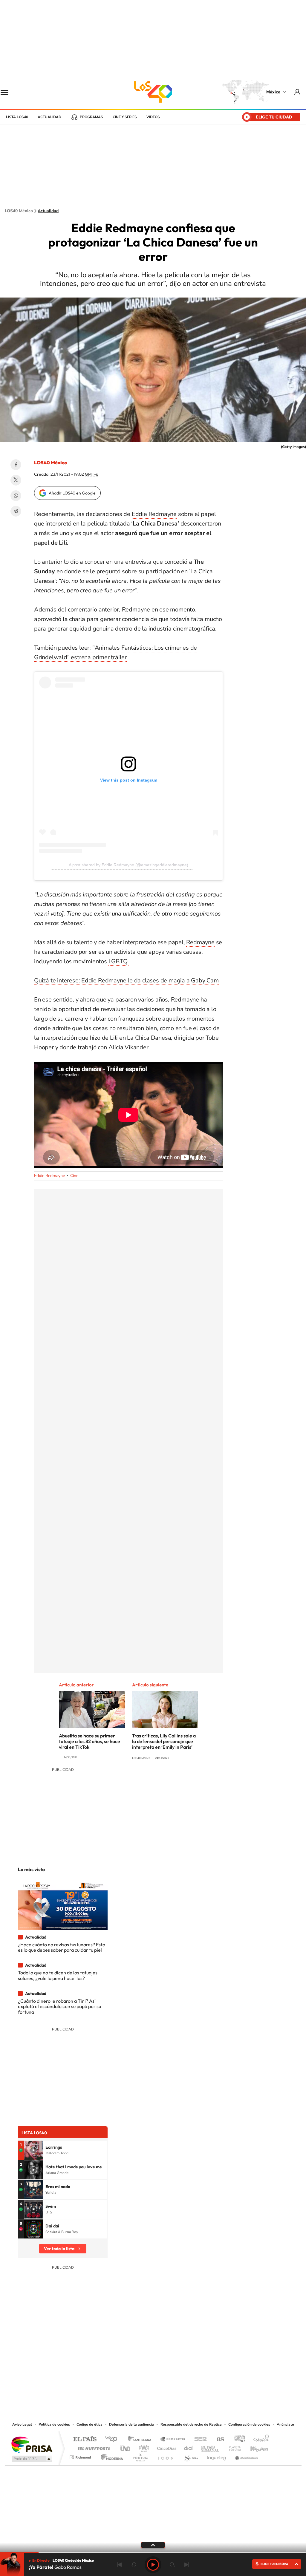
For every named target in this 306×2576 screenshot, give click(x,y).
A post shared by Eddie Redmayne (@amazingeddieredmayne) (128, 865)
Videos (153, 117)
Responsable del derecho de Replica (191, 2424)
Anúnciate (285, 2424)
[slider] (153, 2553)
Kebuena (254, 2447)
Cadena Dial (189, 2447)
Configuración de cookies (249, 2424)
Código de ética (89, 2424)
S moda (191, 2456)
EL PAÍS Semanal (211, 2447)
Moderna (110, 2456)
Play (153, 2565)
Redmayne (200, 942)
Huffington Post (93, 2447)
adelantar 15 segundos (172, 2565)
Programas (91, 117)
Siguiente (186, 2565)
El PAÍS (85, 2439)
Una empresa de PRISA (32, 2444)
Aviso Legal (22, 2424)
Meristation (246, 2456)
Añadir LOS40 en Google (72, 493)
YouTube (135, 2384)
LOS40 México (153, 92)
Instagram (147, 2384)
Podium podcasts (140, 2456)
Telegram (16, 511)
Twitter (16, 480)
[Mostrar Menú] (8, 92)
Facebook (16, 465)
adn (237, 2439)
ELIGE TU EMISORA (274, 2564)
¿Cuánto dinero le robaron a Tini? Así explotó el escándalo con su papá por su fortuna (59, 2006)
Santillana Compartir (173, 2439)
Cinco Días (166, 2447)
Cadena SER (199, 2439)
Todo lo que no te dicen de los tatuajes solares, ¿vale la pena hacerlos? (58, 1975)
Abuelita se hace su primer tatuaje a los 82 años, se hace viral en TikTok (89, 1741)
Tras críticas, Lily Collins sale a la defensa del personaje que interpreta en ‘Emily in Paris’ (164, 1741)
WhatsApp (16, 496)
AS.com (218, 2439)
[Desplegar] (153, 2545)
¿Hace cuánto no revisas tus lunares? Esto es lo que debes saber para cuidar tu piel (62, 1947)
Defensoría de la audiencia (131, 2424)
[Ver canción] (33, 2150)
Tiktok (123, 2384)
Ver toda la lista (59, 2249)
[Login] (298, 92)
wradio (143, 2447)
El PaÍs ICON (166, 2456)
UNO (126, 2447)
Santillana (141, 2439)
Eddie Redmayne (154, 514)
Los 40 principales (113, 2439)
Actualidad (49, 117)
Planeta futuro (232, 2447)
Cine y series (125, 117)
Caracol (259, 2439)
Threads (183, 2384)
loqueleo (217, 2456)
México (273, 92)
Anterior (120, 2565)
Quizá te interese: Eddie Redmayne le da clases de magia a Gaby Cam (126, 980)
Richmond (81, 2456)
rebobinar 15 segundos (134, 2565)
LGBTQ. (119, 961)
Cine (74, 1176)
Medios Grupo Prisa (32, 2459)
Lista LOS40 (17, 117)
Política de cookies (54, 2424)
